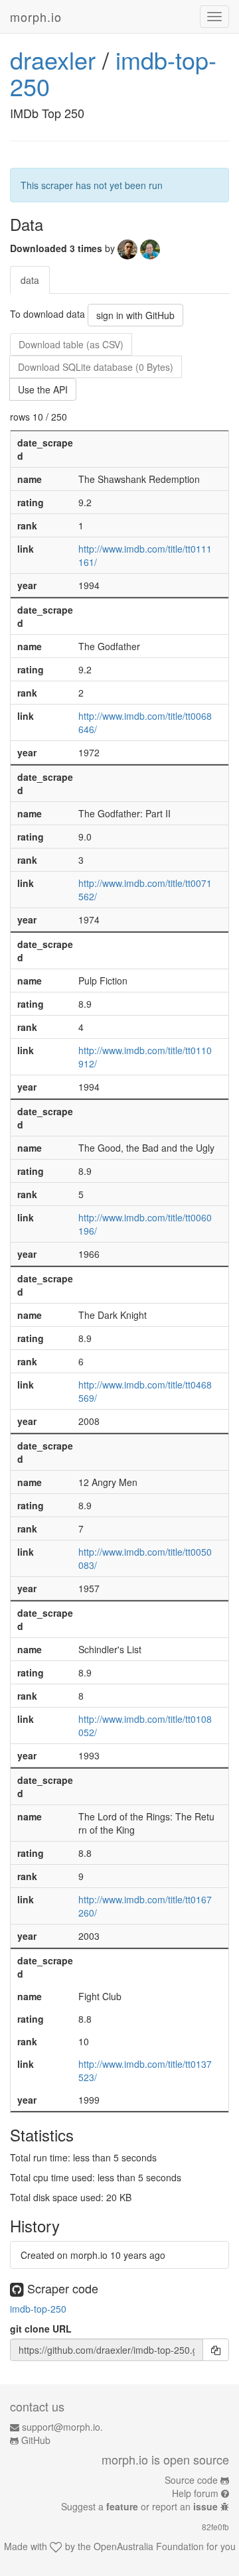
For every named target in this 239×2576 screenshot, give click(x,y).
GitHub (36, 2440)
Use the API (43, 389)
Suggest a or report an (139, 2506)
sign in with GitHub (135, 315)
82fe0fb (215, 2527)
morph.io (36, 17)
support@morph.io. (62, 2427)
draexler (53, 59)
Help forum (195, 2493)
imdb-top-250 (38, 2309)
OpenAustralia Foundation (149, 2546)
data (30, 280)
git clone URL (41, 2329)
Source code (191, 2480)
